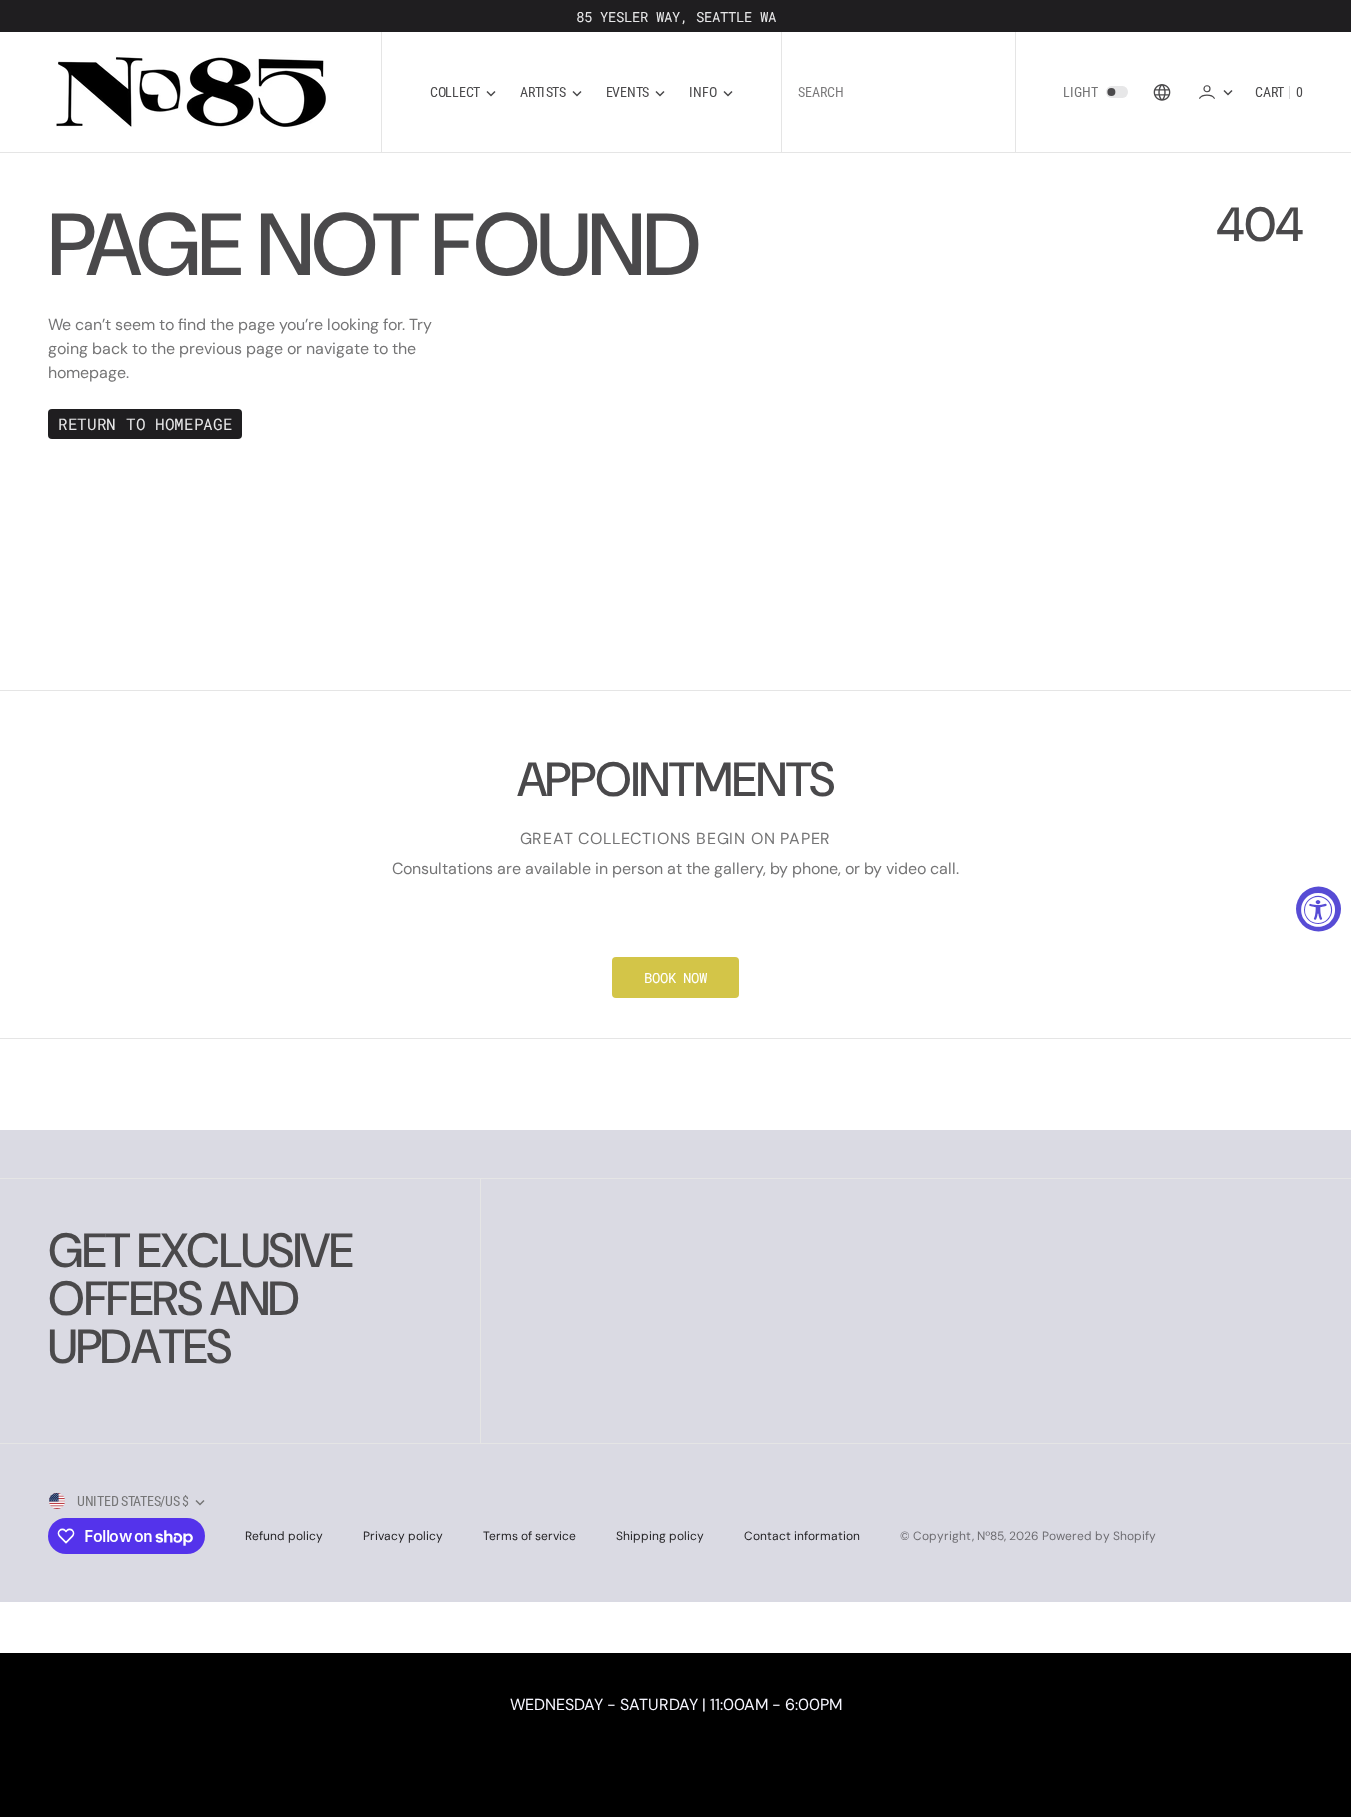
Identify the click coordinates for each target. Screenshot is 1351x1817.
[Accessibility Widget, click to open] (1318, 908)
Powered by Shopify (1099, 1536)
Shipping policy (660, 1536)
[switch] (1117, 92)
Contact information (802, 1536)
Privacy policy (403, 1536)
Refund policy (284, 1536)
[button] (1215, 91)
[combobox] (898, 92)
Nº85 (990, 1536)
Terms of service (529, 1536)
